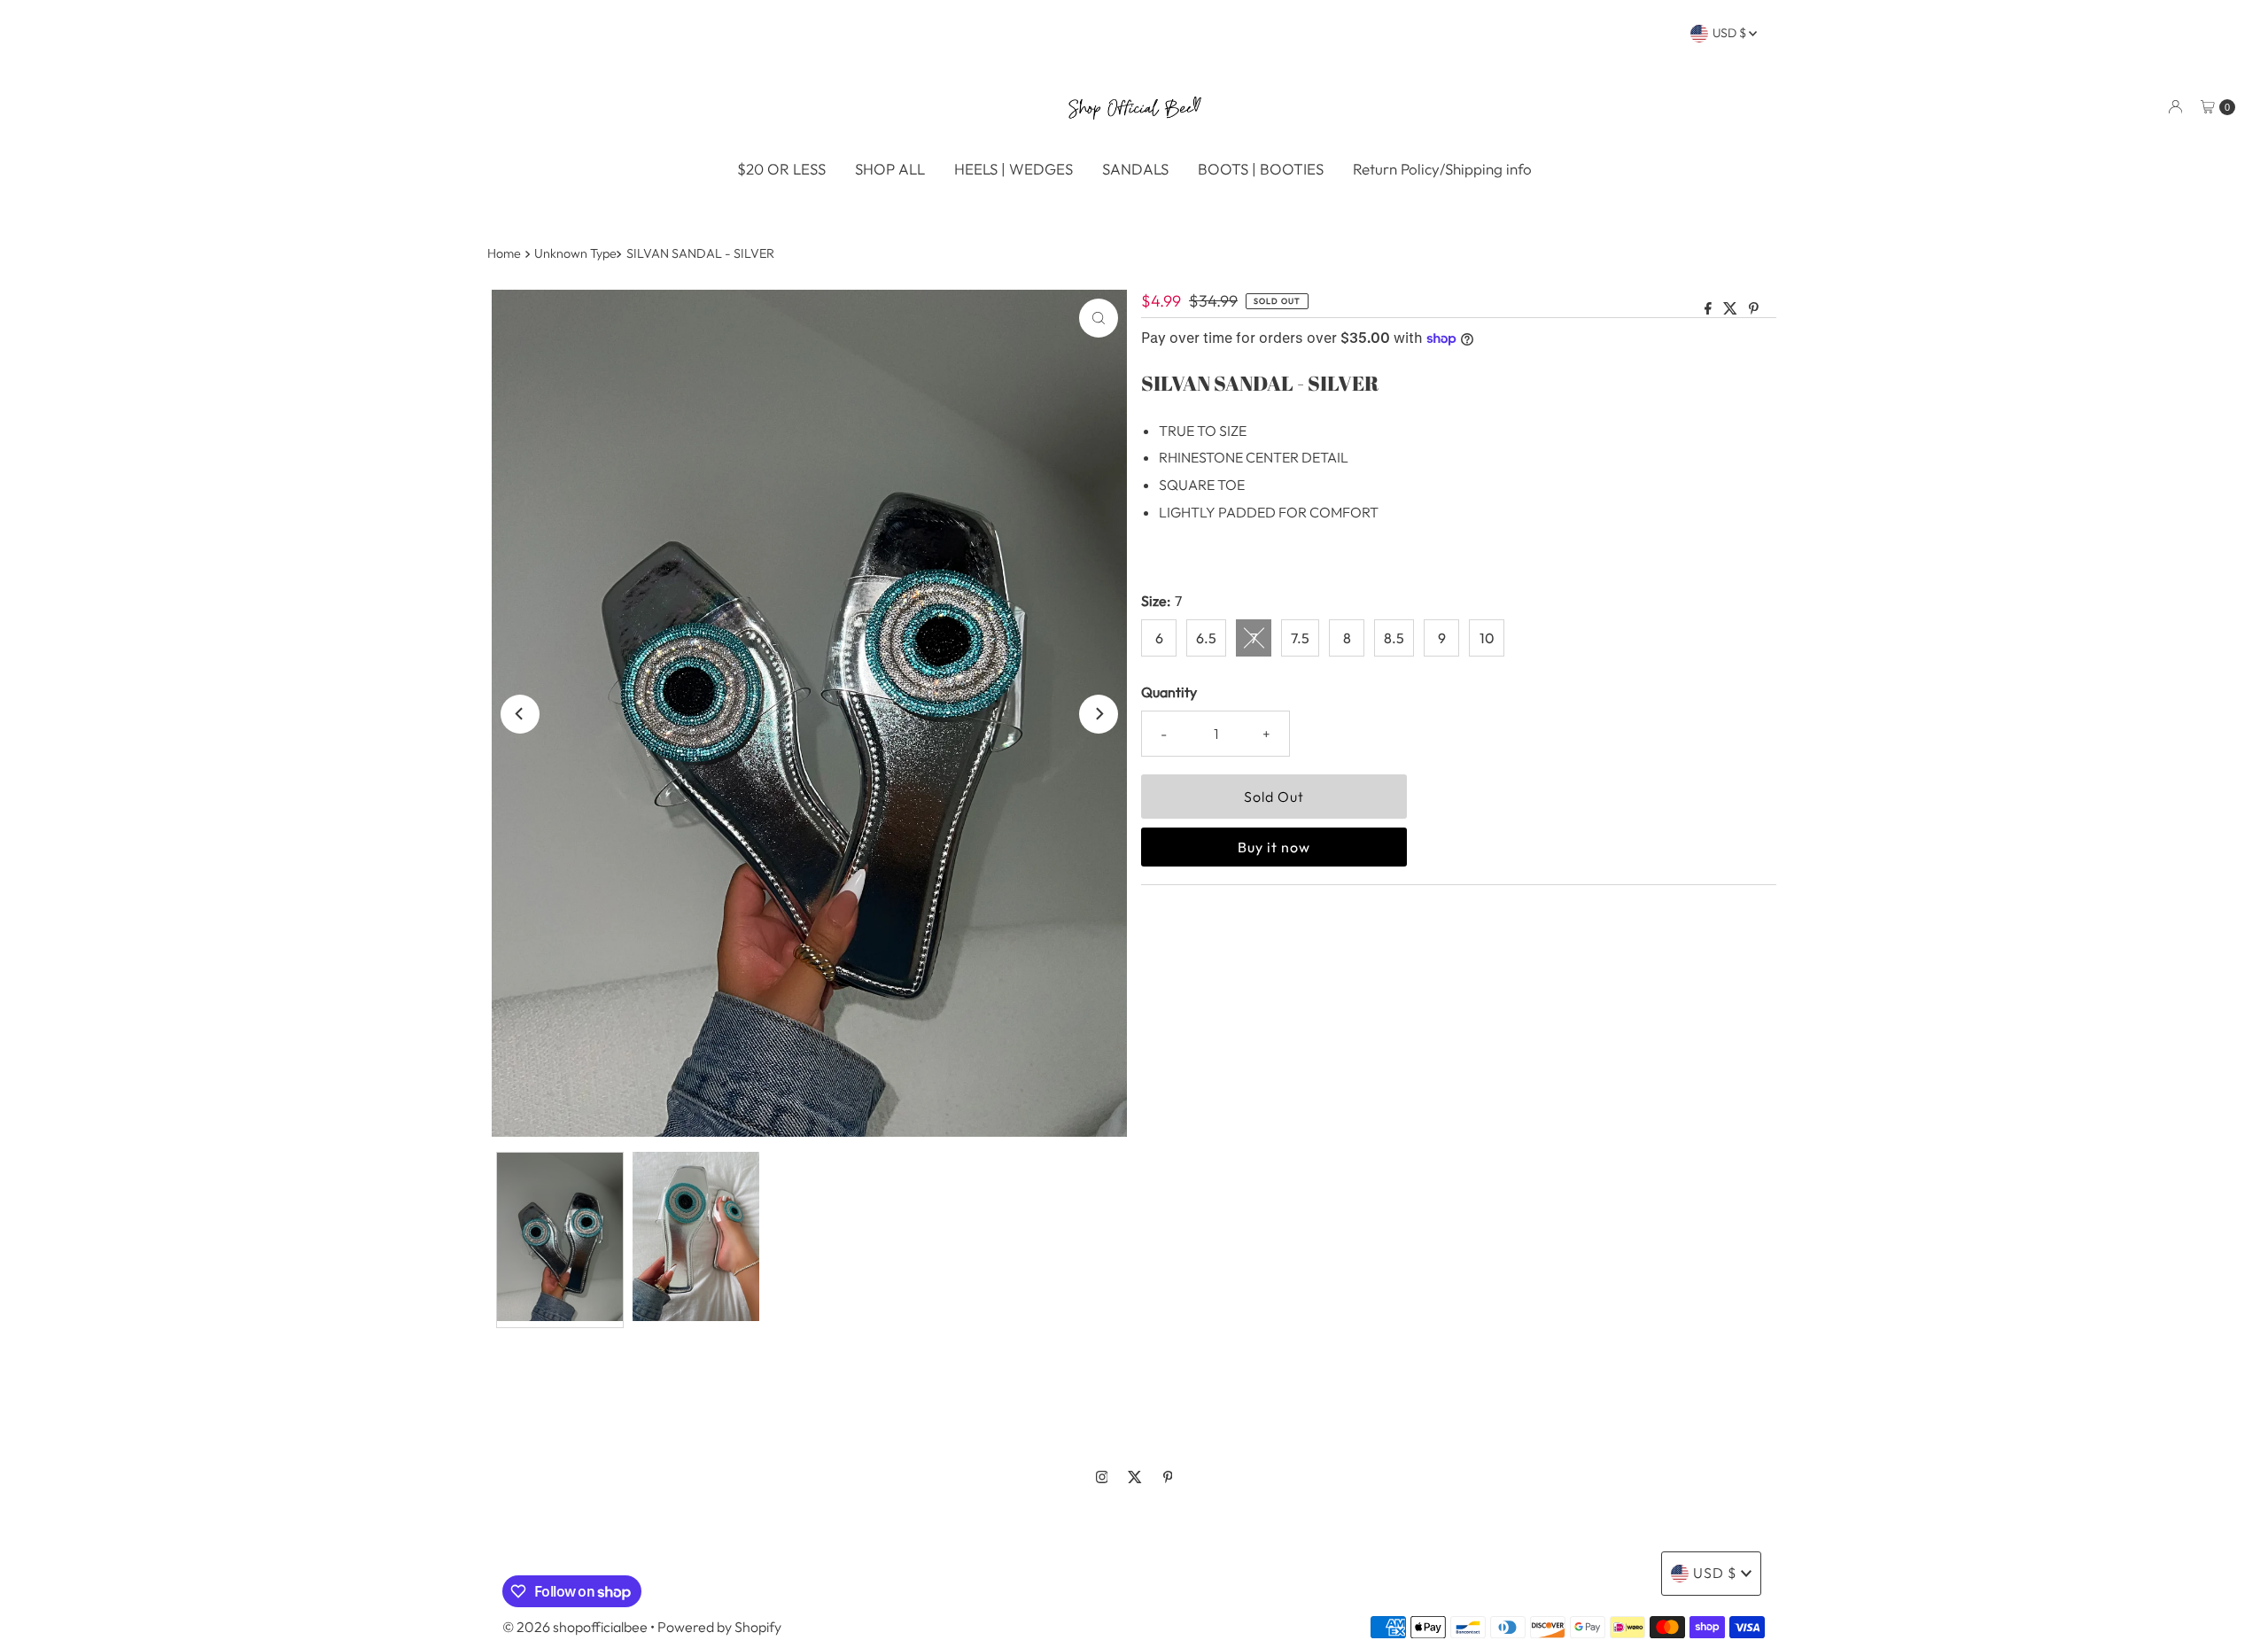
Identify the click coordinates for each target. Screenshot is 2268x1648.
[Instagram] (1102, 1477)
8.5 (1394, 638)
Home (504, 253)
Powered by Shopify (719, 1627)
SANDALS (1135, 169)
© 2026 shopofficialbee (575, 1627)
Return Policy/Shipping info (1442, 169)
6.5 (1206, 638)
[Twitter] (1135, 1477)
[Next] (1099, 714)
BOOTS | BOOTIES (1261, 169)
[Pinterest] (1168, 1477)
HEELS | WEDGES (1014, 169)
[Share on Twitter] (1732, 309)
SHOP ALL (890, 169)
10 (1487, 638)
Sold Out (1274, 797)
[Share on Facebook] (1709, 309)
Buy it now (1274, 847)
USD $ (1731, 33)
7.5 (1300, 638)
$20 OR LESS (781, 169)
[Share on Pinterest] (1754, 309)
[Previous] (520, 714)
